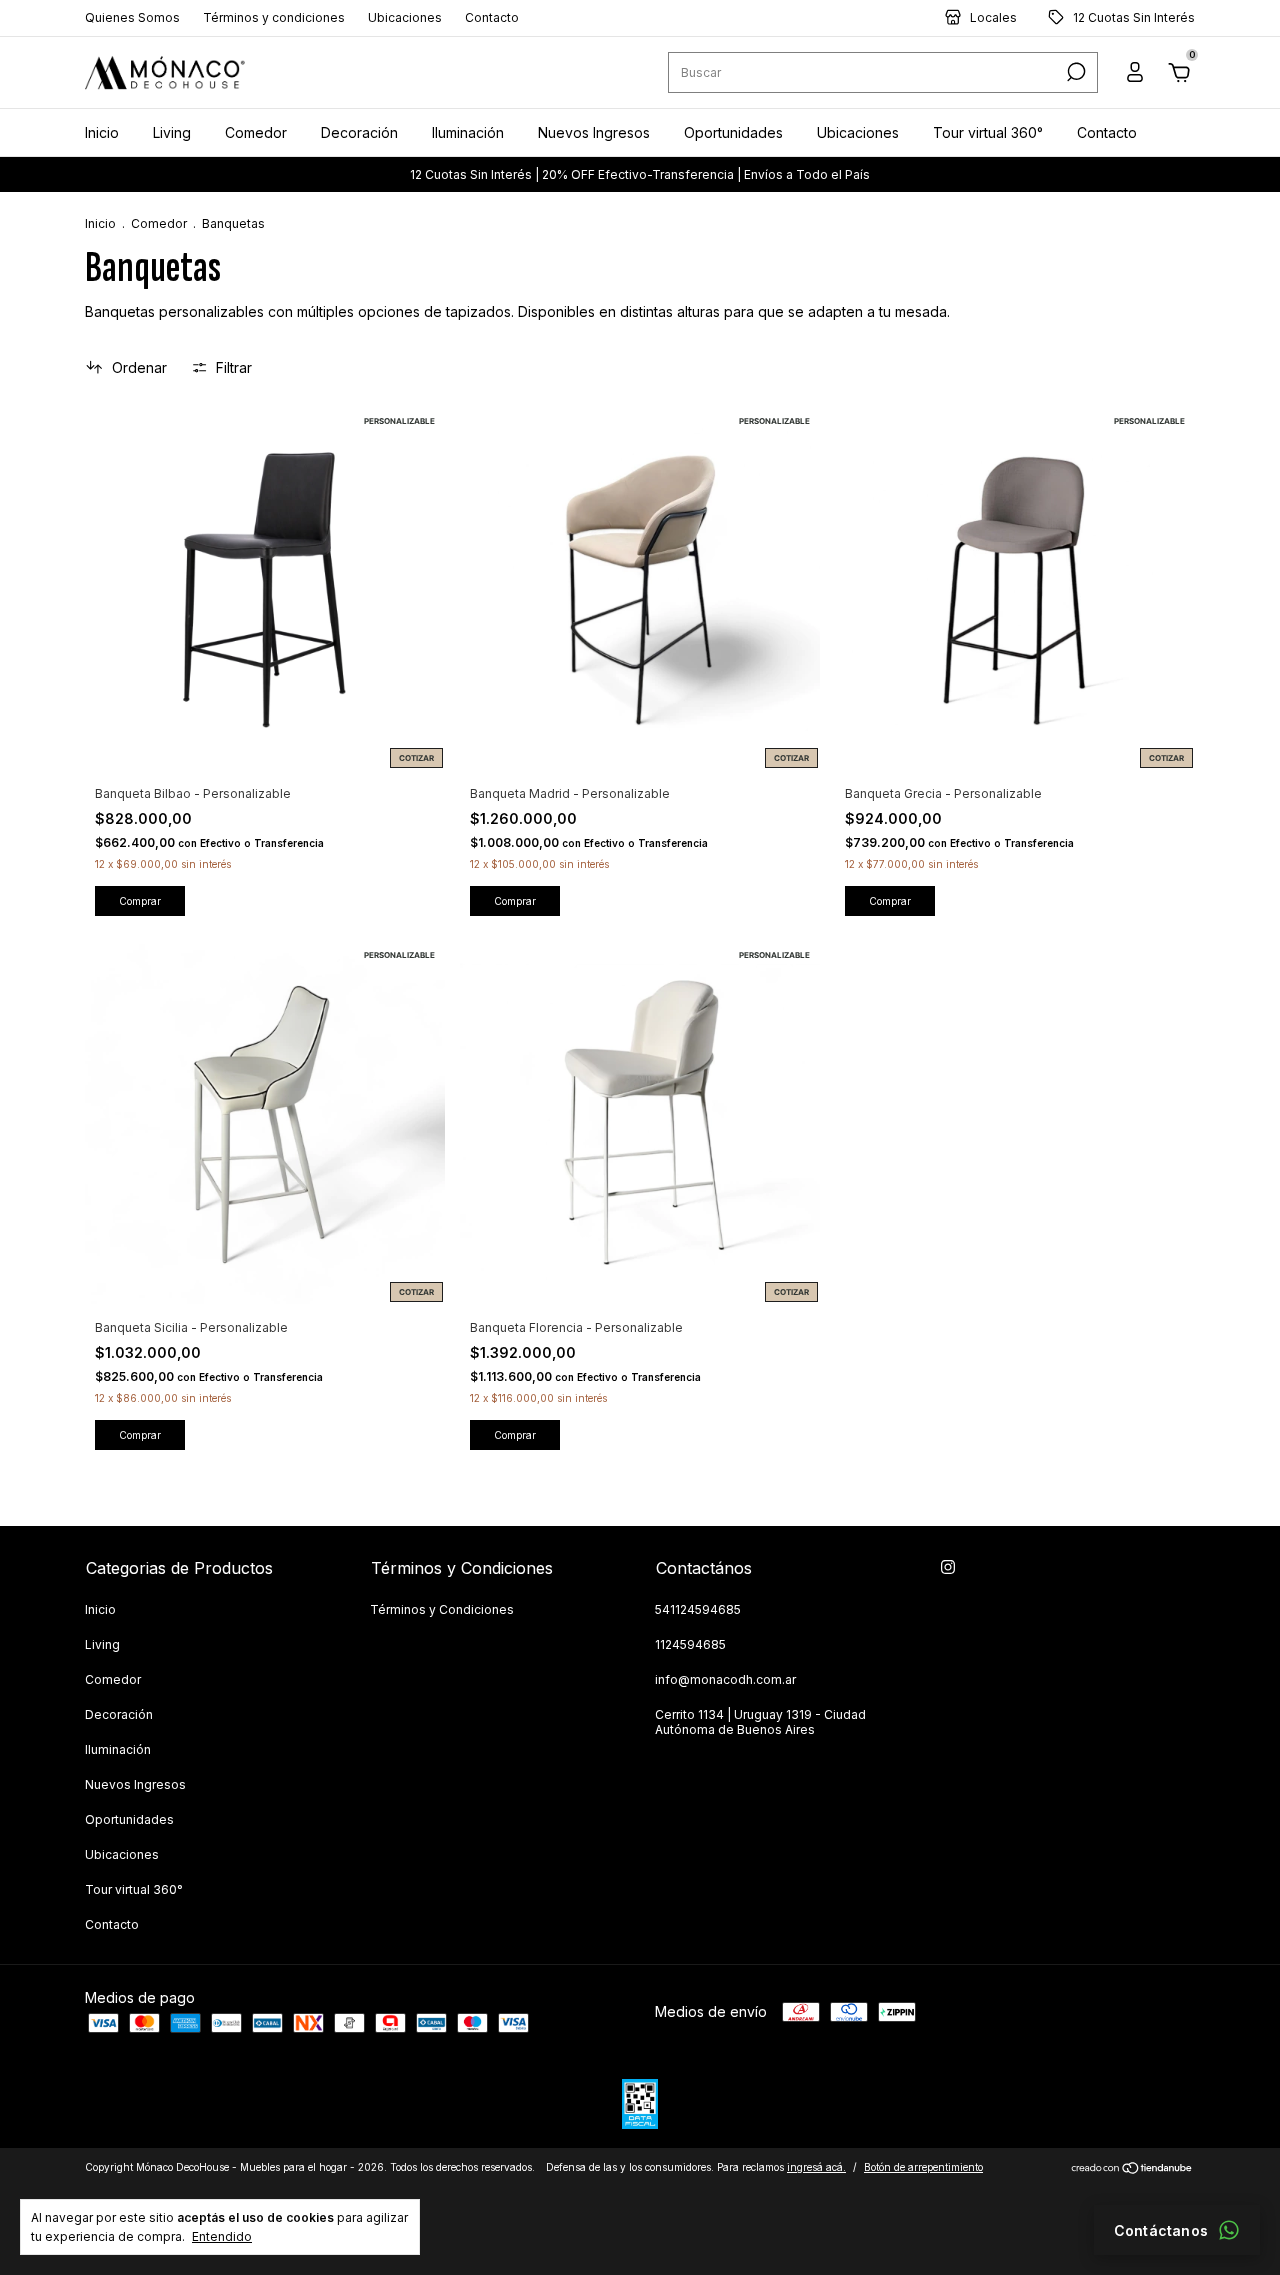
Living (172, 132)
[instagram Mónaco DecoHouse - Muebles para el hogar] (948, 1567)
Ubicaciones (405, 18)
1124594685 (690, 1644)
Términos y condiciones (274, 18)
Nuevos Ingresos (594, 132)
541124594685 (698, 1609)
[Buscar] (1074, 73)
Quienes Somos (132, 18)
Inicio (102, 132)
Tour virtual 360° (988, 132)
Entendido (222, 2236)
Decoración (359, 132)
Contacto (492, 18)
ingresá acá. (816, 2167)
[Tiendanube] (1132, 2169)
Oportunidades (733, 132)
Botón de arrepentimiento (923, 2167)
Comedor (256, 132)
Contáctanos (1161, 2230)
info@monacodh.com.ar (725, 1679)
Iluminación (468, 132)
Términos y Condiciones (442, 1609)
